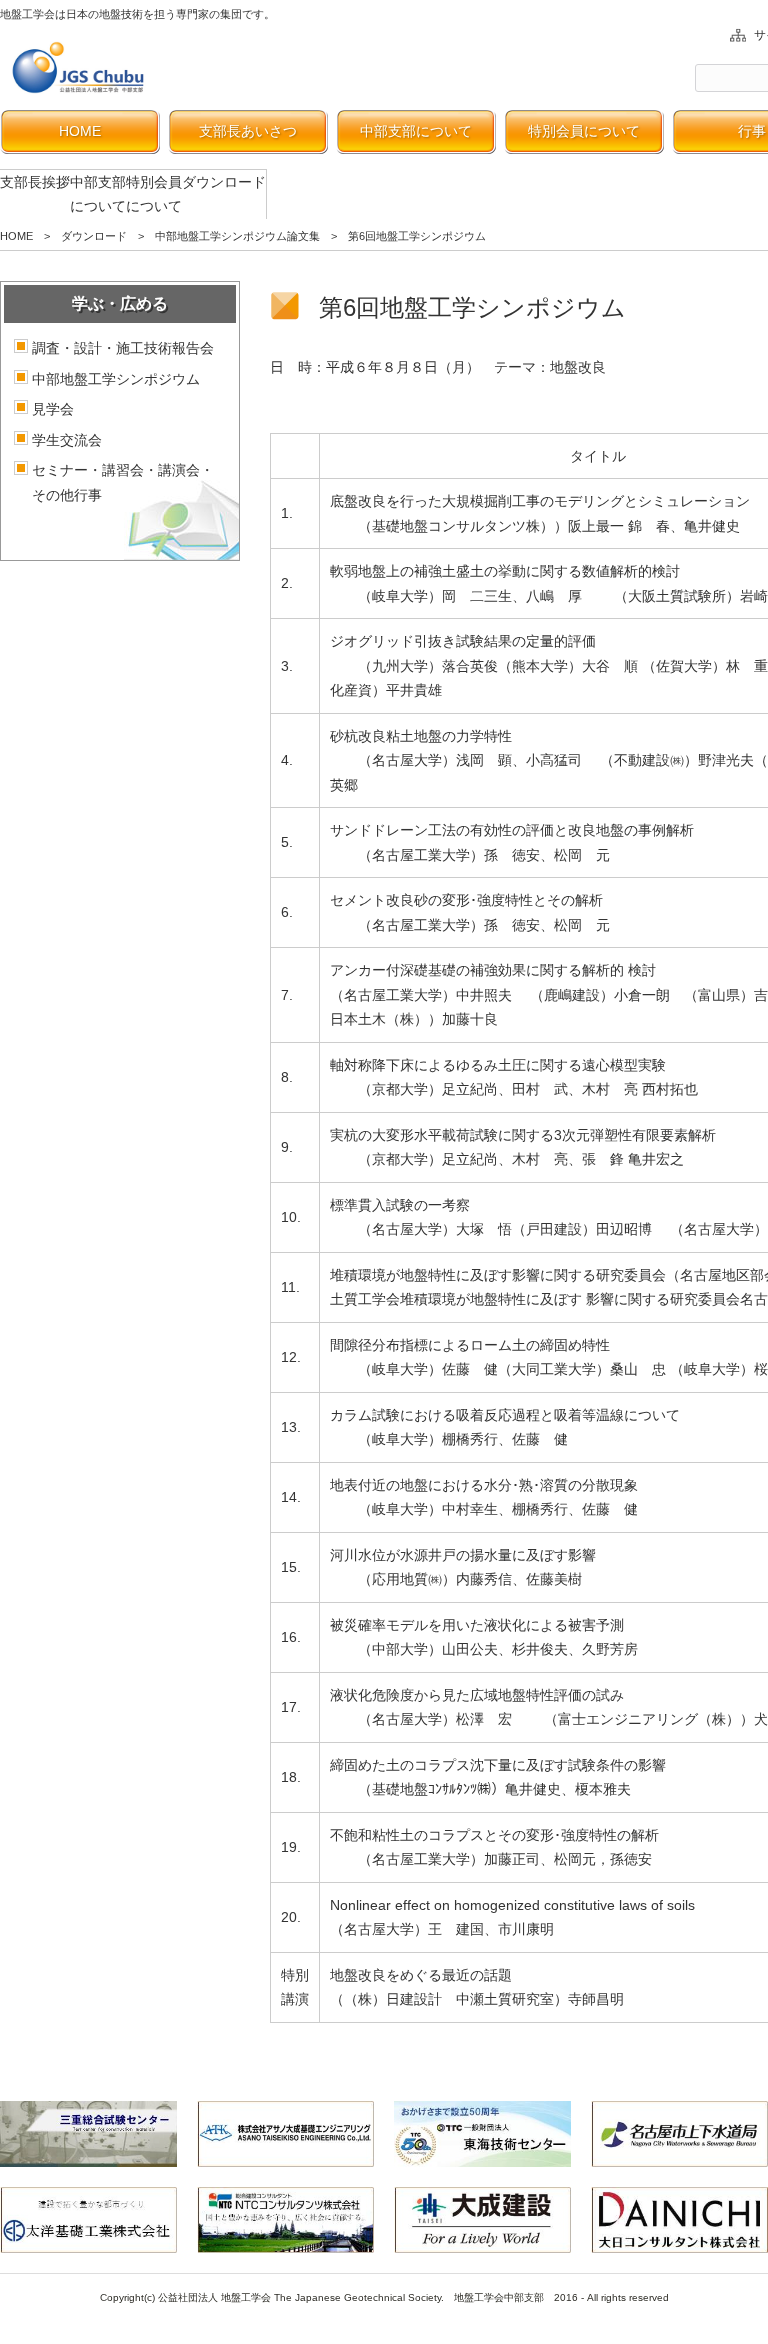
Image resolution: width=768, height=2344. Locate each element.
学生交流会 (67, 440)
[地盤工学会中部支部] (80, 67)
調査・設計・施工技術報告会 (123, 348)
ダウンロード (224, 182)
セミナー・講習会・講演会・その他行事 (123, 482)
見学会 (53, 409)
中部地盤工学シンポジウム (116, 379)
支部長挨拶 (35, 182)
